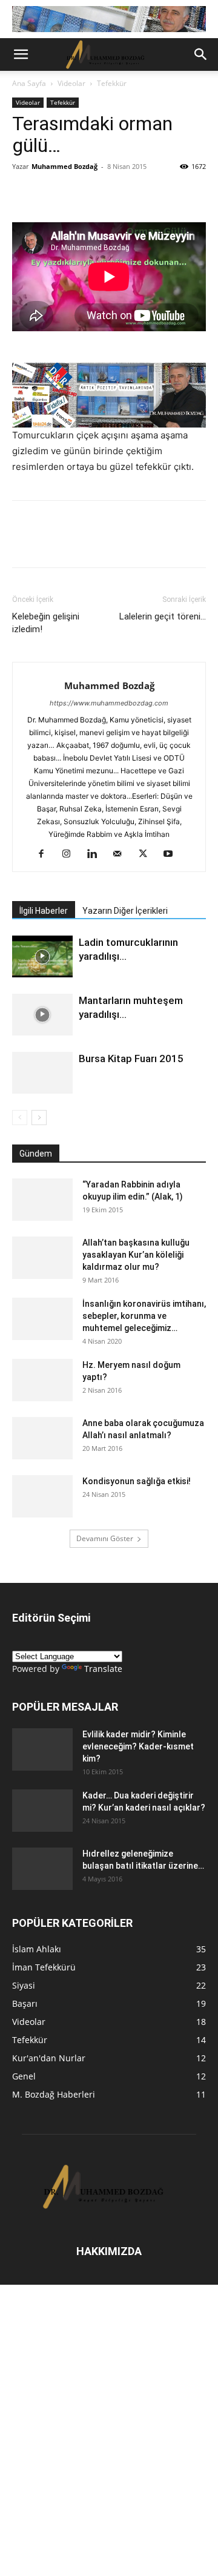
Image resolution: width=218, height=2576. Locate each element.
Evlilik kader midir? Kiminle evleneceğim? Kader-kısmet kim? (138, 1746)
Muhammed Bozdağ (64, 166)
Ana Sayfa (29, 83)
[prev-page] (20, 1118)
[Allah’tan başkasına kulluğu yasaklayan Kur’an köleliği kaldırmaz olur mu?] (42, 1258)
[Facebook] (52, 194)
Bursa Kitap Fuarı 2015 (131, 1058)
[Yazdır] (163, 194)
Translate (103, 1669)
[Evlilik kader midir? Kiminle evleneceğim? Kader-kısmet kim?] (42, 1749)
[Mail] (122, 854)
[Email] (136, 194)
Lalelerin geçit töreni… (163, 616)
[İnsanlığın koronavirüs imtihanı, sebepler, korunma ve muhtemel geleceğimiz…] (42, 1319)
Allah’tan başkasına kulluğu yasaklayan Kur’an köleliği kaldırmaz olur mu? (136, 1255)
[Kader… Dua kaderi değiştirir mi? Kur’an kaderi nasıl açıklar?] (42, 1811)
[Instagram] (71, 854)
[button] (21, 54)
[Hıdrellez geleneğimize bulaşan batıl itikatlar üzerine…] (42, 1869)
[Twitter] (80, 194)
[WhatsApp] (24, 194)
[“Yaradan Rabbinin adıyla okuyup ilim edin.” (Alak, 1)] (42, 1200)
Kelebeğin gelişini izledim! (46, 623)
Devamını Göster (105, 1538)
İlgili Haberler (44, 911)
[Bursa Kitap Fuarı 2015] (42, 1073)
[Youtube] (173, 854)
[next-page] (39, 1118)
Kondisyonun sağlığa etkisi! (137, 1481)
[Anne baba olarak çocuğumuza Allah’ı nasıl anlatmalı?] (42, 1438)
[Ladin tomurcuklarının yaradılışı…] (42, 956)
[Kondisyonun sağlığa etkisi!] (42, 1496)
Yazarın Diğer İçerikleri (125, 911)
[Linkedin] (108, 194)
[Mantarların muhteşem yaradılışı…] (42, 1015)
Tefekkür (112, 83)
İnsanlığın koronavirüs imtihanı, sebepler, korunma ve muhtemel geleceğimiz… (144, 1316)
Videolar (71, 83)
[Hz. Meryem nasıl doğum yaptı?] (42, 1380)
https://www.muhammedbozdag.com (109, 703)
